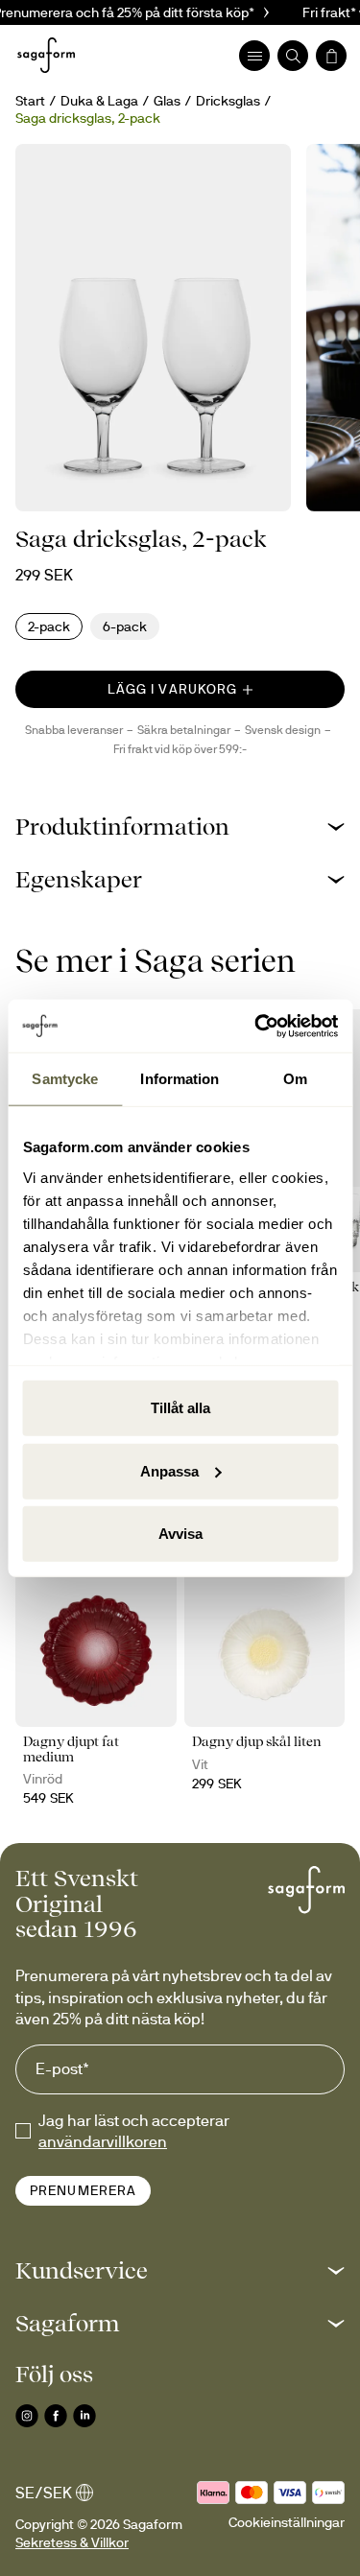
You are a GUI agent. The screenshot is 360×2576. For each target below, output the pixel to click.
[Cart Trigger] (331, 56)
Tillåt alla (180, 1408)
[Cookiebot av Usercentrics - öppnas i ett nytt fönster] (256, 1026)
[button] (180, 827)
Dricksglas (228, 101)
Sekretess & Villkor (72, 2542)
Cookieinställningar (287, 2522)
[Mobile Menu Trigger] (254, 56)
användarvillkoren (103, 2141)
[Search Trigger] (293, 56)
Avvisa (180, 1534)
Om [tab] (295, 1079)
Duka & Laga (99, 101)
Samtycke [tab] (65, 1079)
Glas (167, 101)
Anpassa (169, 1470)
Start (30, 101)
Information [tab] (180, 1079)
